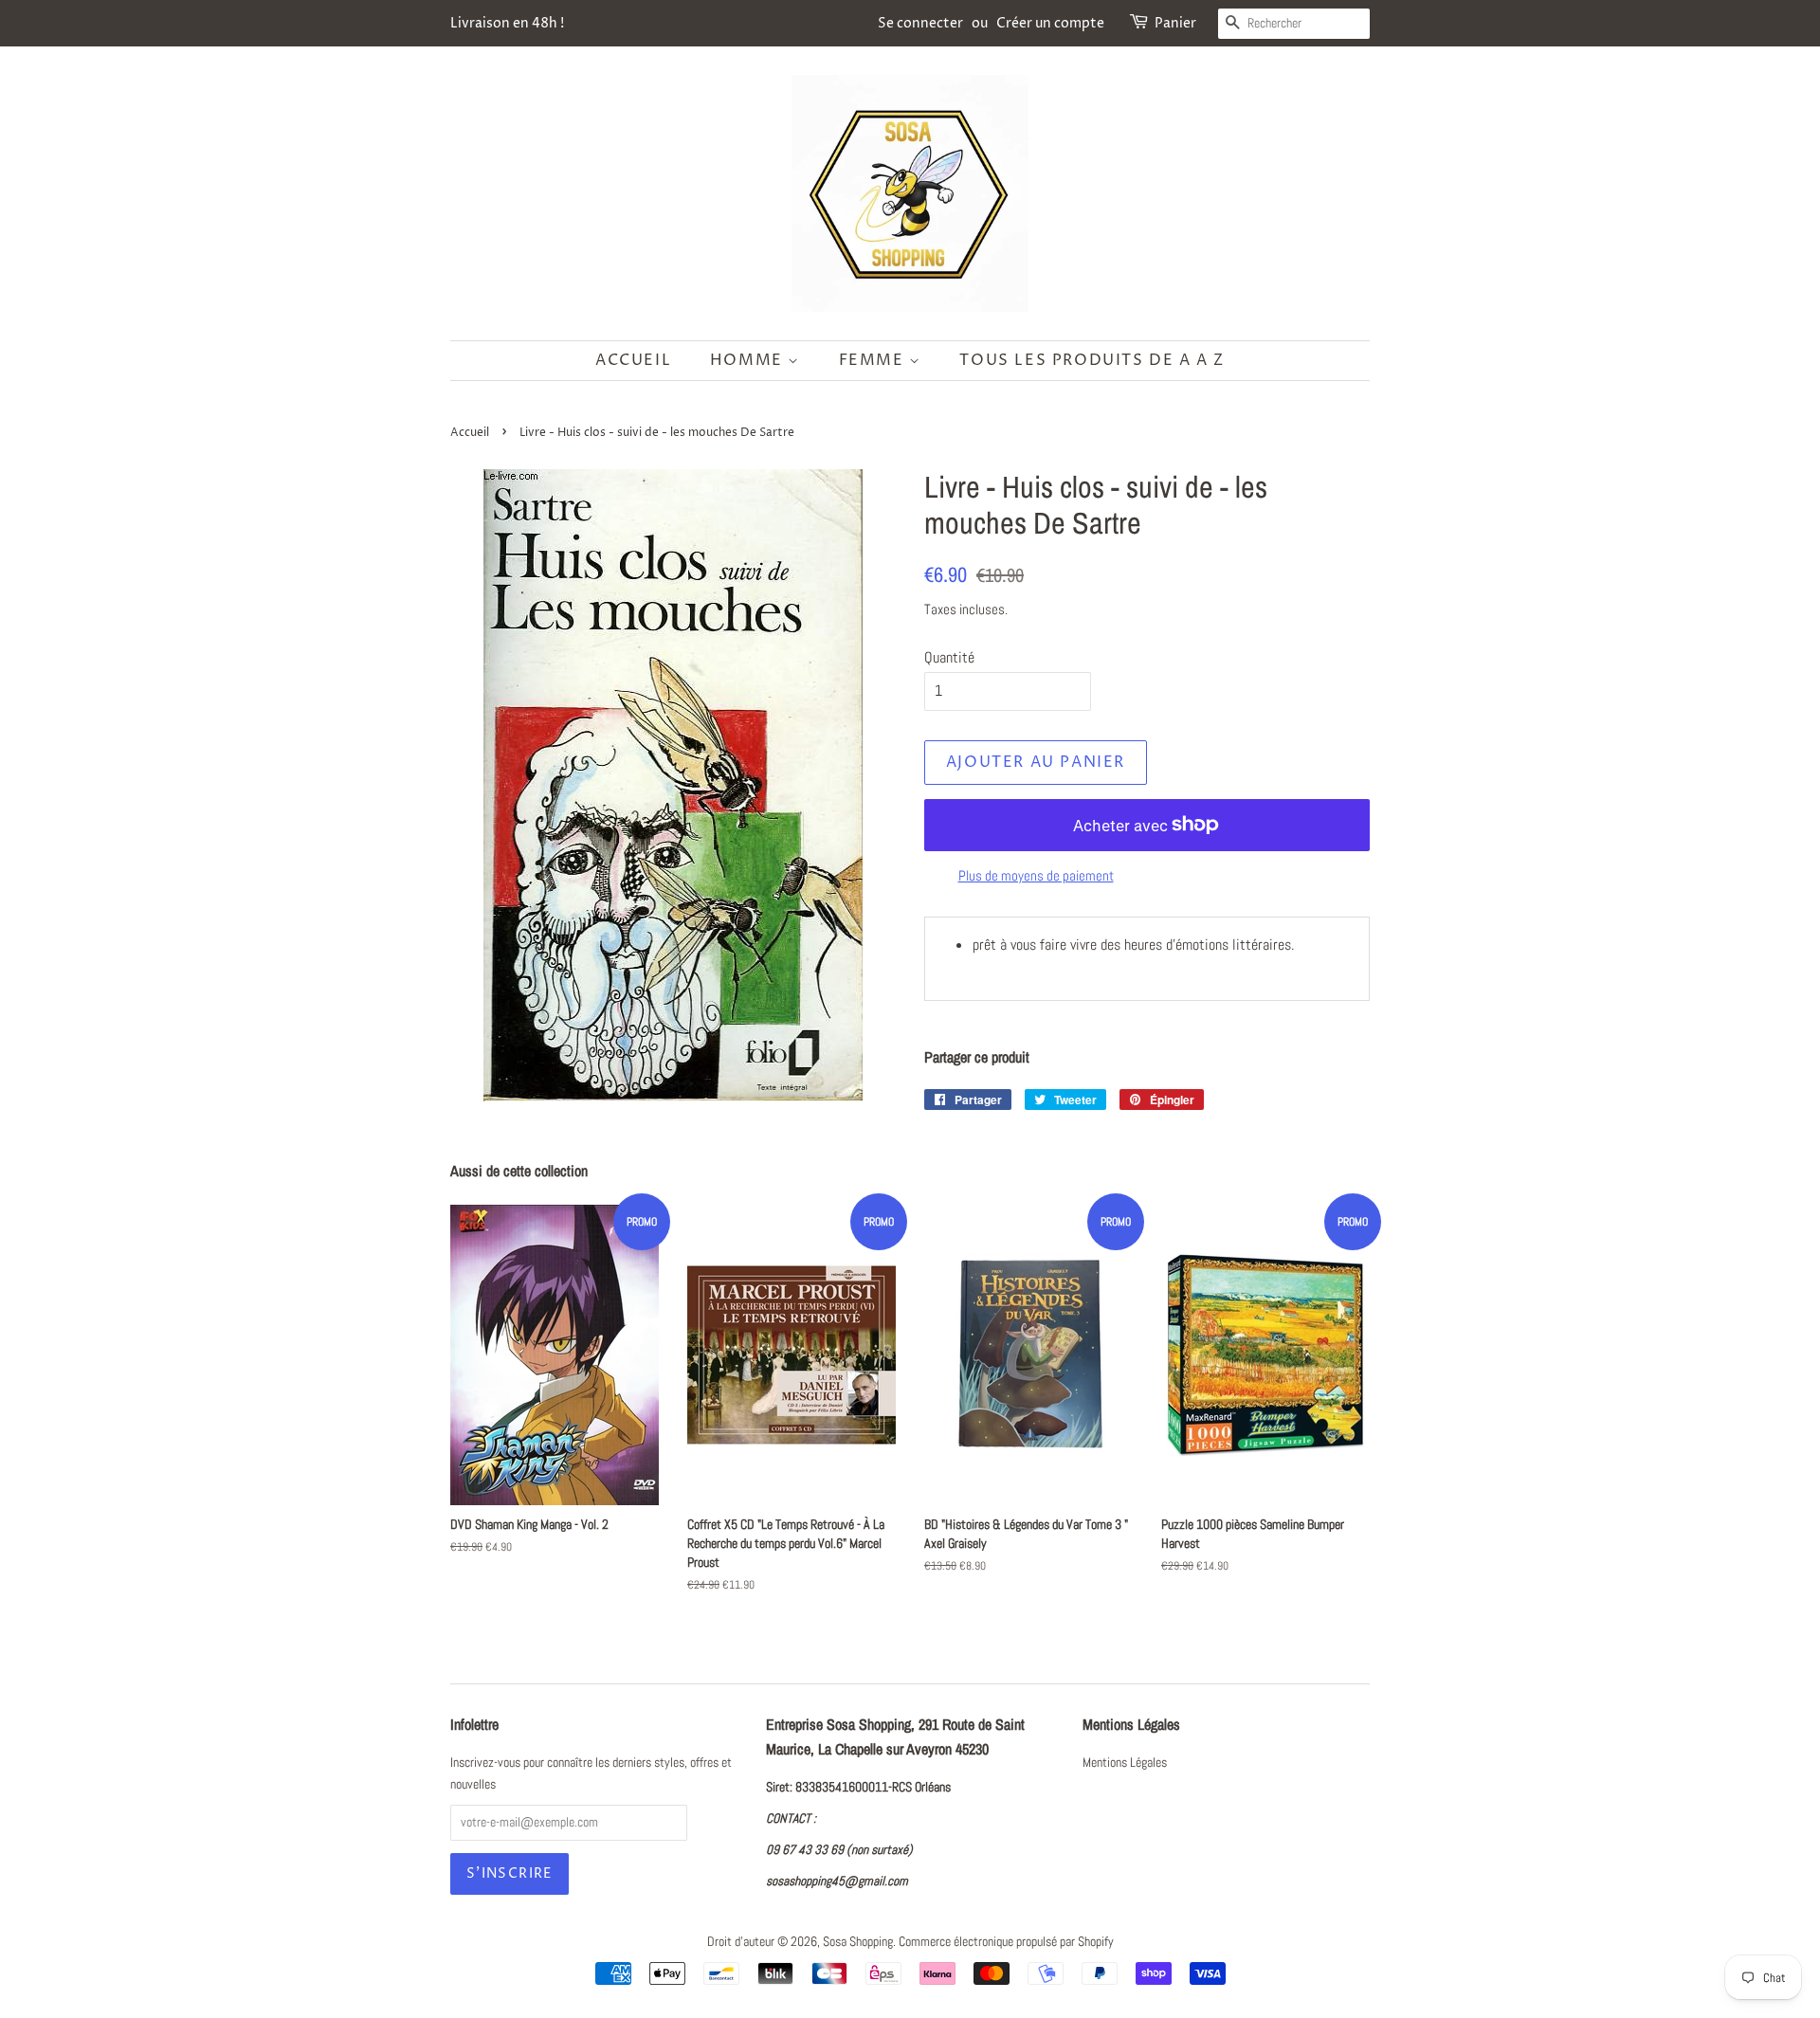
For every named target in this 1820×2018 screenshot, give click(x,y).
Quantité (949, 657)
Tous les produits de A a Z (1092, 360)
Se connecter (920, 23)
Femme (874, 360)
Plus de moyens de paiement (1036, 875)
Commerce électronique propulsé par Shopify (1006, 1942)
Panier (1175, 23)
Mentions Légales (1125, 1763)
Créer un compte (1050, 23)
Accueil (633, 360)
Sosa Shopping (858, 1942)
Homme (749, 360)
